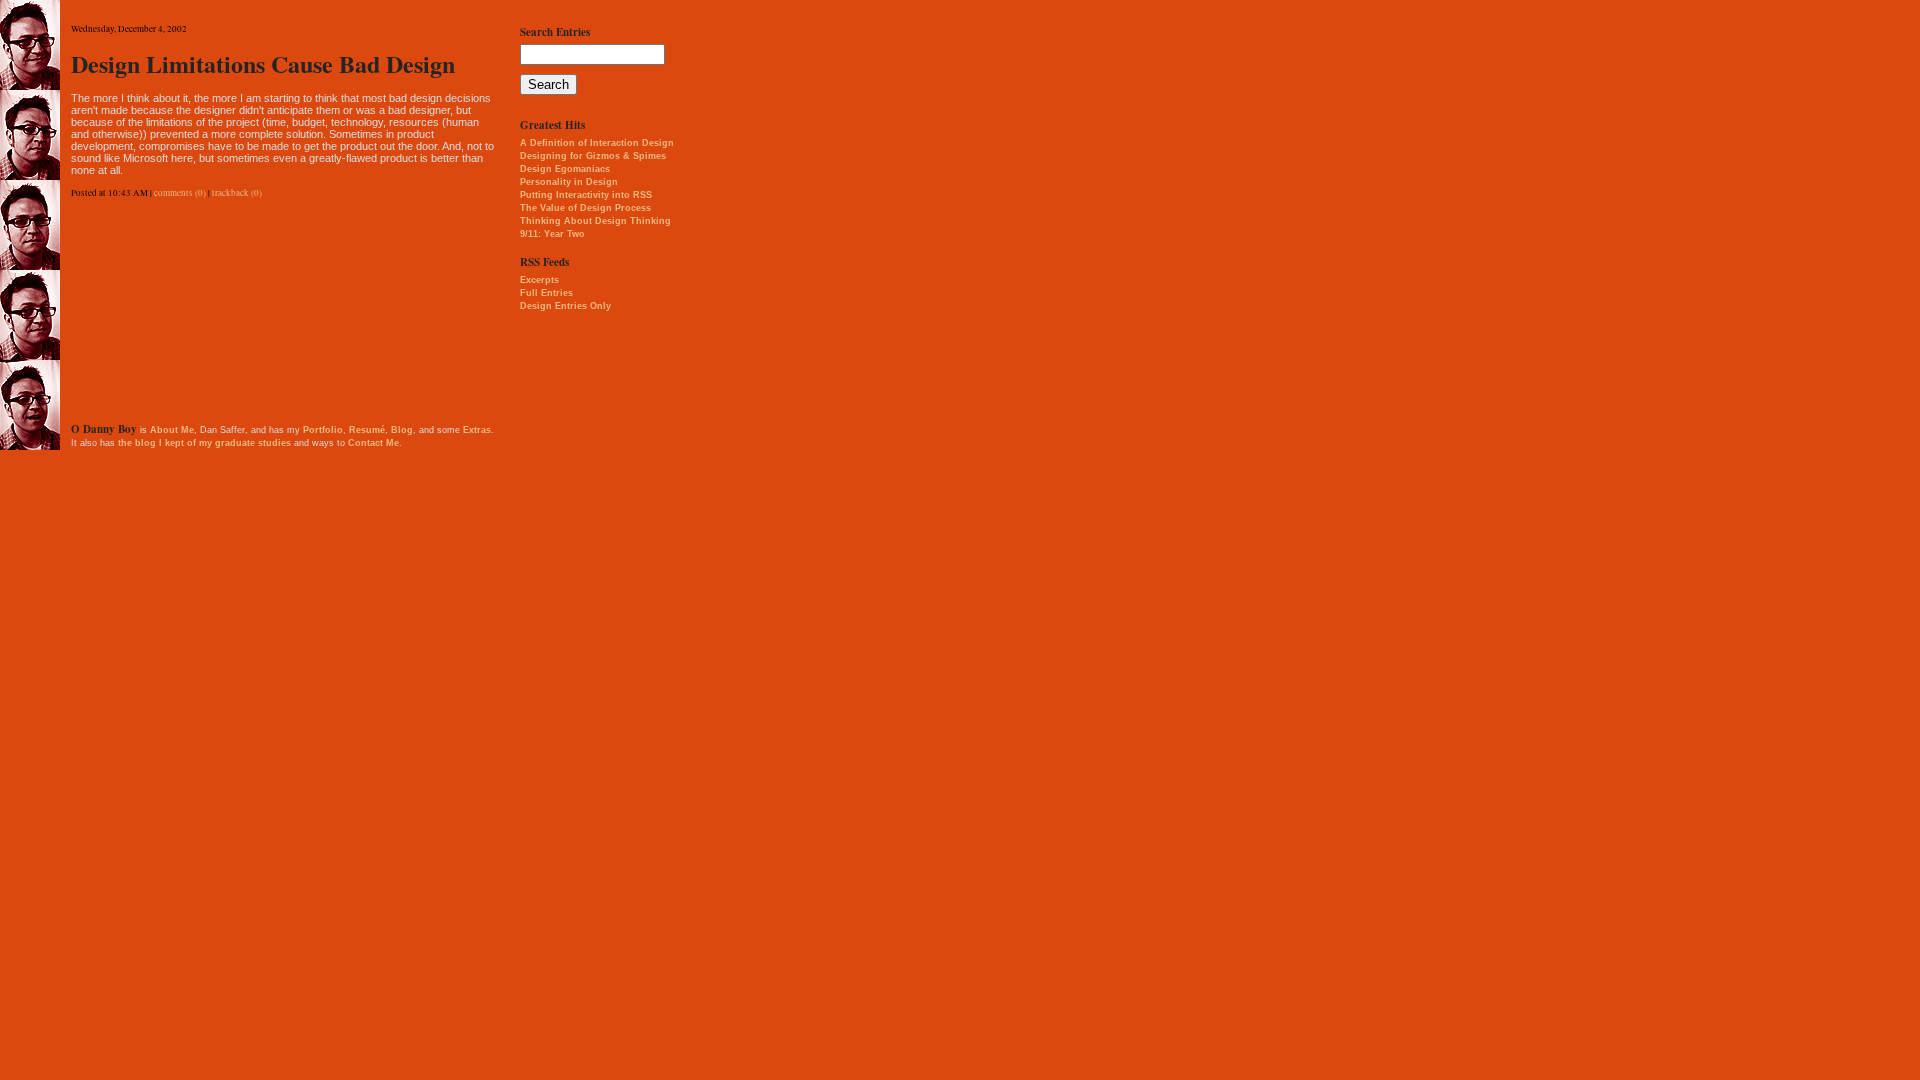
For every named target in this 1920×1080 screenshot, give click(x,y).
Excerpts (539, 280)
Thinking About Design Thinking (595, 221)
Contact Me (373, 443)
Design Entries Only (565, 306)
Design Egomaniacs (565, 169)
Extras (477, 430)
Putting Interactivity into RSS (586, 195)
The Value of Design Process (585, 208)
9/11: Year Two (552, 234)
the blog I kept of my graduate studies (204, 443)
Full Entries (546, 293)
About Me (172, 430)
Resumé (367, 430)
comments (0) (180, 193)
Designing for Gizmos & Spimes (593, 156)
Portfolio (323, 430)
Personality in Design (569, 182)
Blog (402, 430)
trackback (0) (237, 193)
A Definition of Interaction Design (597, 143)
